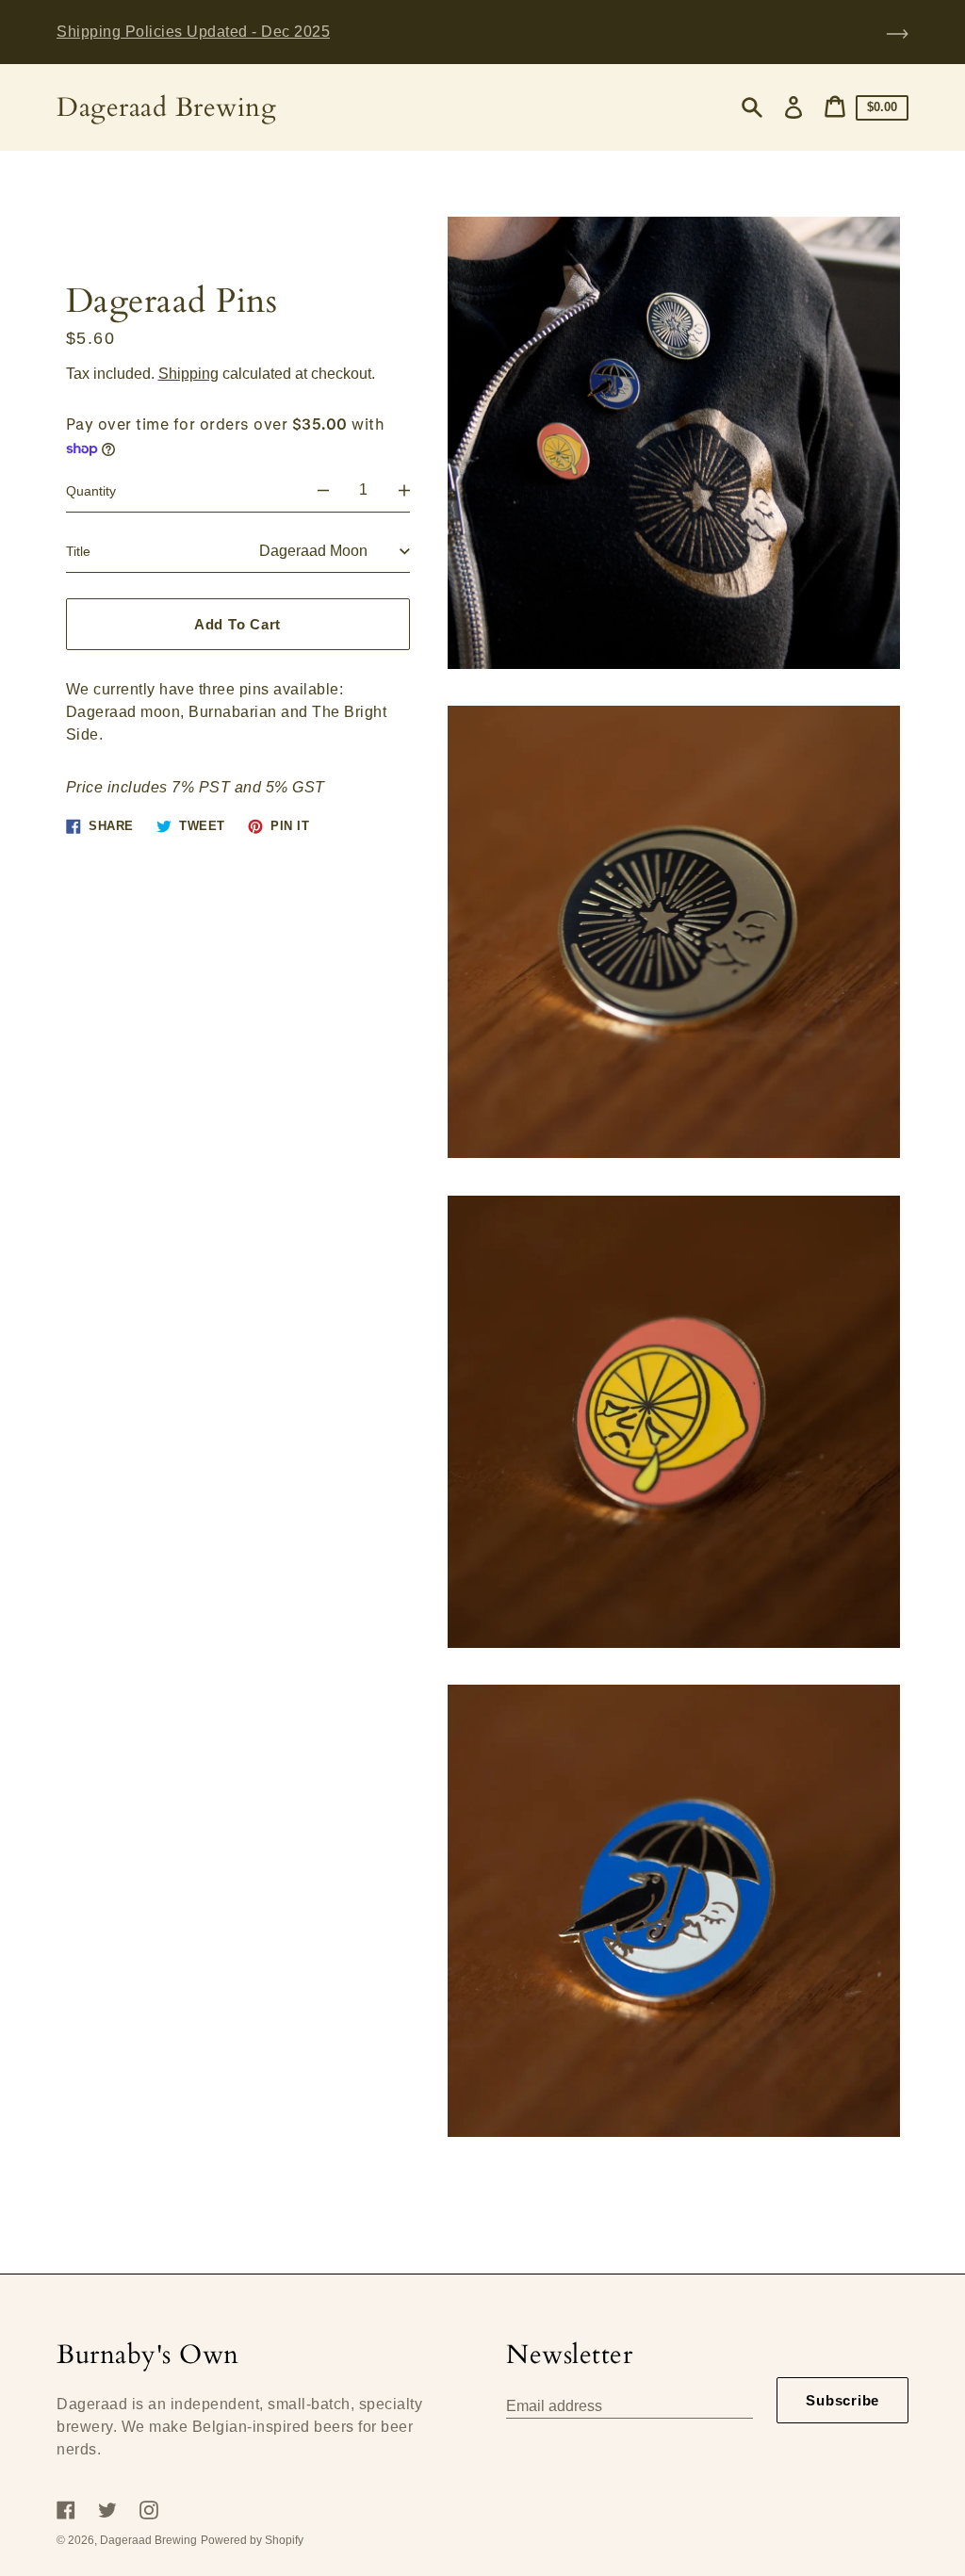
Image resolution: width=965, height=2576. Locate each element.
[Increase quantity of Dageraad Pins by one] (404, 491)
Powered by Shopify (252, 2540)
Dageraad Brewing (166, 108)
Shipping (188, 374)
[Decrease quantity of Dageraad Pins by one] (323, 491)
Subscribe (842, 2400)
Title (78, 551)
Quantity (91, 491)
